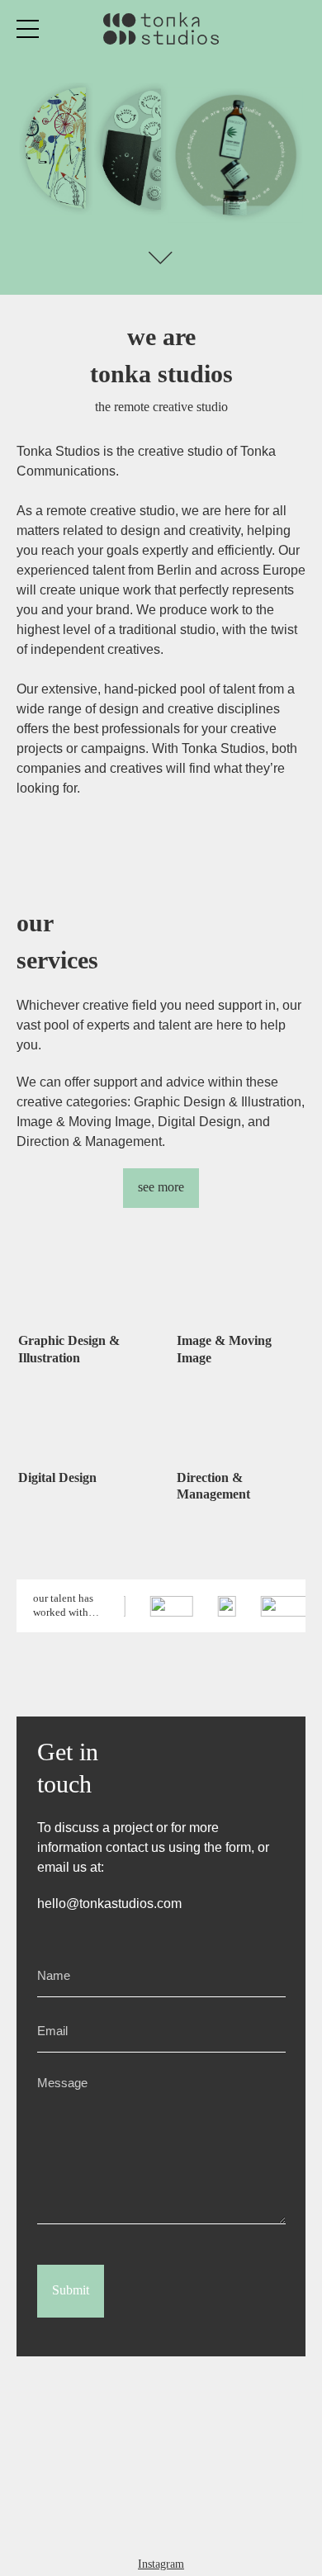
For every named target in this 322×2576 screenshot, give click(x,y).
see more (161, 1187)
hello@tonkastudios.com (109, 1904)
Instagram (161, 2564)
